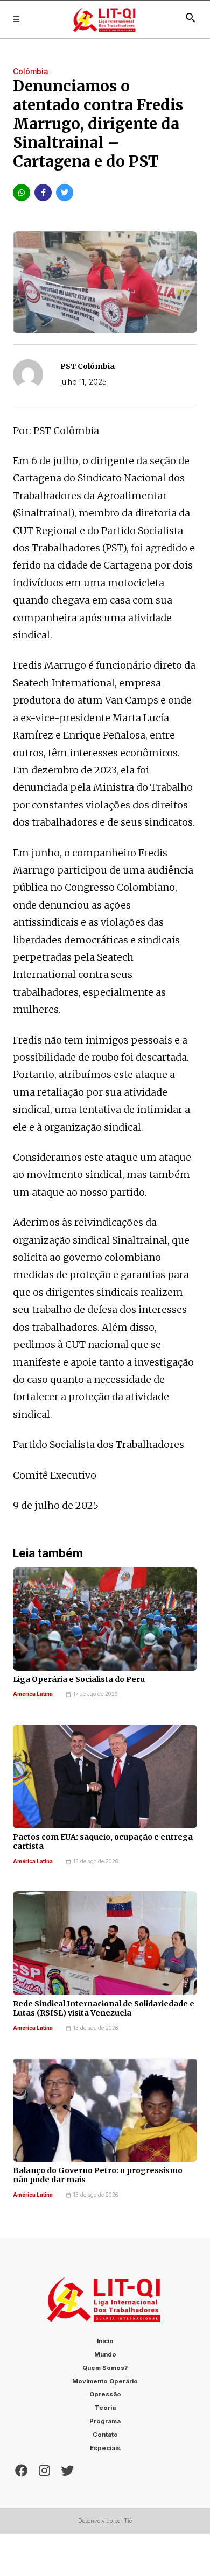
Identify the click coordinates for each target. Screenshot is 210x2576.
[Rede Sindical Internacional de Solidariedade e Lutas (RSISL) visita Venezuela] (105, 1943)
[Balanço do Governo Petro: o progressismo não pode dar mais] (105, 2110)
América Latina (33, 1694)
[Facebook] (22, 2469)
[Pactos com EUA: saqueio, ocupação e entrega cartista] (105, 1776)
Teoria (105, 2408)
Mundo (105, 2354)
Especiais (105, 2448)
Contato (105, 2435)
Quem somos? (105, 2368)
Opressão (105, 2394)
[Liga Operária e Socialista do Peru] (105, 1619)
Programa (105, 2421)
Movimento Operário (105, 2381)
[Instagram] (44, 2469)
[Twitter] (67, 2469)
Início (105, 2341)
